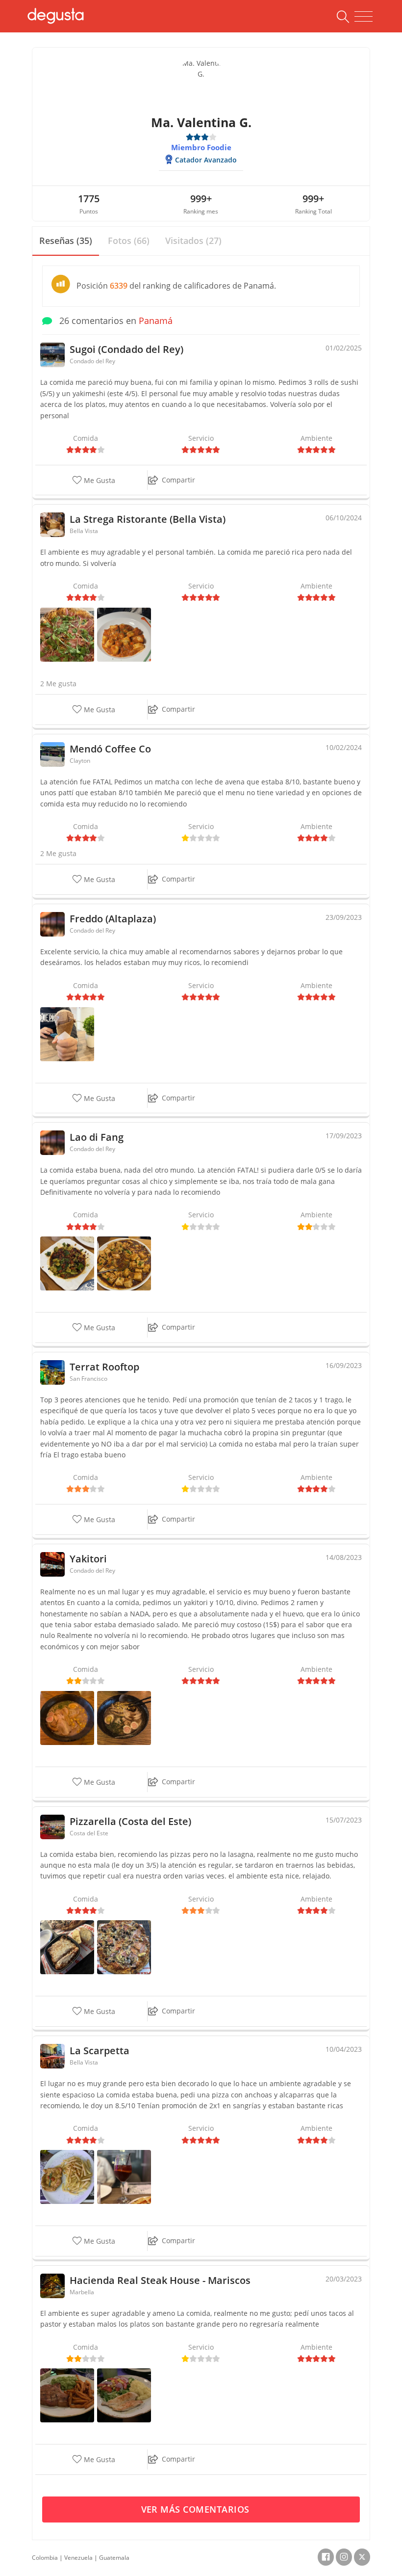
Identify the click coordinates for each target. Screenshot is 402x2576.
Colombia (45, 2558)
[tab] (66, 241)
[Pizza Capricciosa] (124, 1946)
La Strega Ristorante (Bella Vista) (148, 519)
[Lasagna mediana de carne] (67, 1946)
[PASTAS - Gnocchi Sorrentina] (124, 634)
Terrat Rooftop (104, 1367)
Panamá (156, 321)
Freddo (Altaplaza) (113, 919)
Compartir (178, 480)
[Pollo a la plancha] (124, 2395)
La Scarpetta (100, 2051)
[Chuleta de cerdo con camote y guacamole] (67, 2395)
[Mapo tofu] (124, 1263)
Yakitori (88, 1559)
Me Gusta (99, 480)
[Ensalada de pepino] (67, 1263)
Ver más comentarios (197, 2509)
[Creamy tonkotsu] (67, 1717)
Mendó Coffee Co (110, 749)
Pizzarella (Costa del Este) (130, 1821)
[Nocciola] (67, 1033)
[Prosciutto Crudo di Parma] (67, 634)
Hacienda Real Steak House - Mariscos (160, 2280)
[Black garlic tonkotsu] (124, 1717)
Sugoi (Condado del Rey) (126, 349)
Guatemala (114, 2558)
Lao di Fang (97, 1137)
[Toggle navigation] (364, 17)
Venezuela (78, 2558)
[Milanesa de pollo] (67, 2176)
